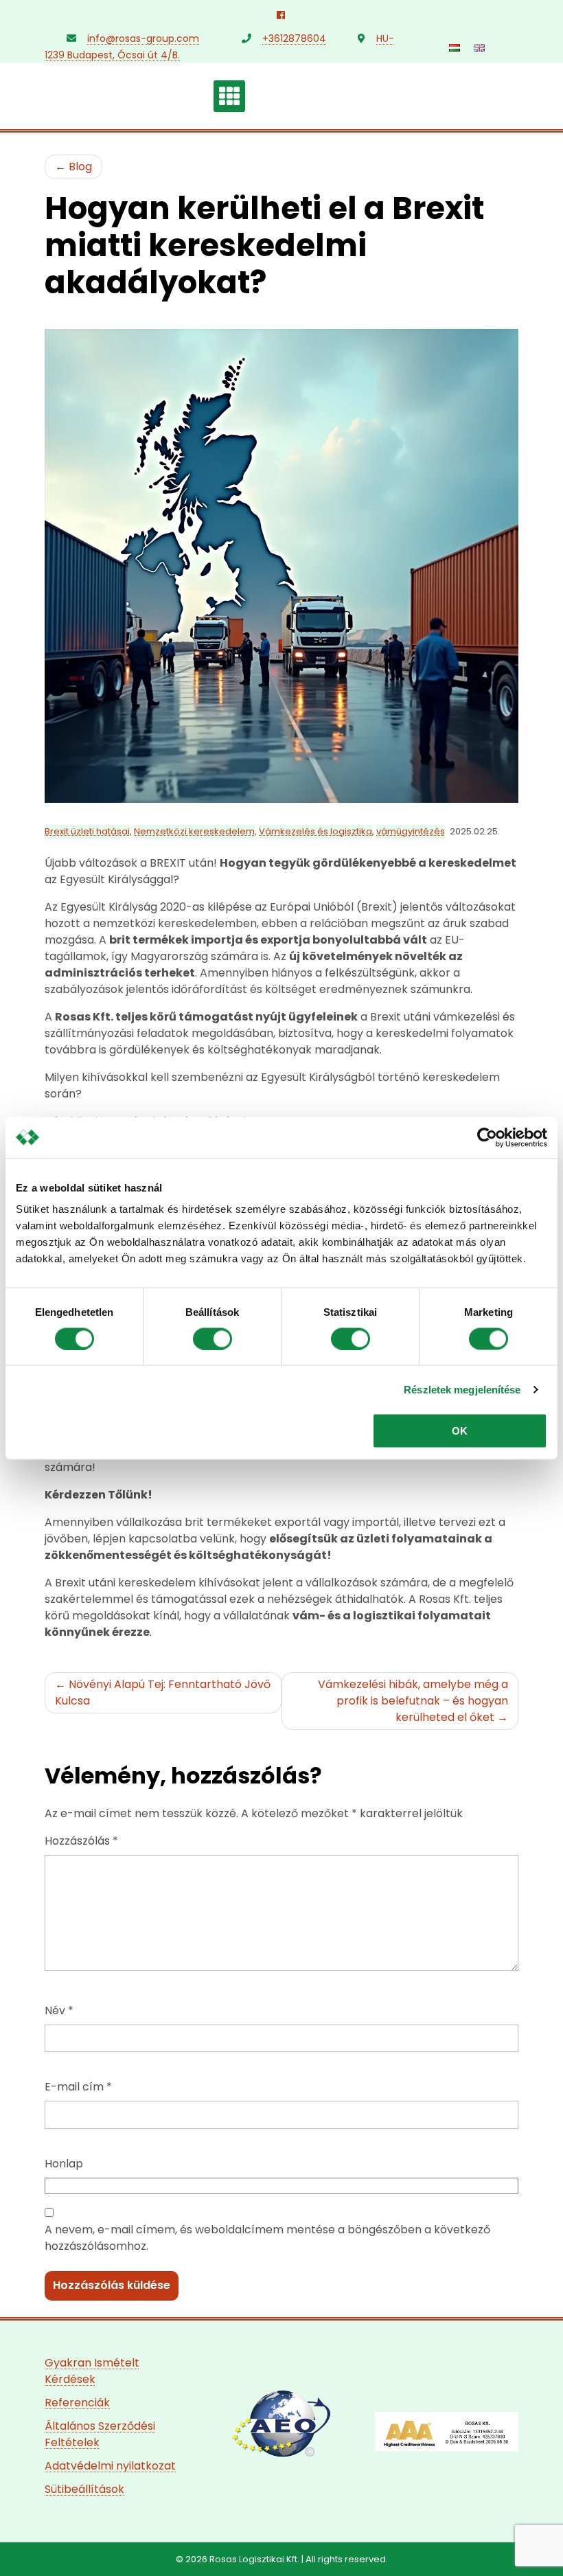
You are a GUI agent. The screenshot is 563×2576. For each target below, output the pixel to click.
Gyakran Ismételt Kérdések (92, 2371)
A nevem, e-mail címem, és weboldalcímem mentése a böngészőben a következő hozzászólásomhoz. (267, 2238)
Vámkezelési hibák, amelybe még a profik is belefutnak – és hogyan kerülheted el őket (413, 1701)
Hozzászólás (81, 1841)
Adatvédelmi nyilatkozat (110, 2466)
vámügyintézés (411, 831)
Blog (79, 167)
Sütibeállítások (84, 2489)
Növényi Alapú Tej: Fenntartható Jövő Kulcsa (163, 1692)
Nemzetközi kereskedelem (194, 831)
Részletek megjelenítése (462, 1389)
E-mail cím (78, 2087)
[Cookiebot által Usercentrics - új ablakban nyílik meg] (487, 1137)
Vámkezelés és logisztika (315, 831)
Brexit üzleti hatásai (87, 831)
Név (59, 2010)
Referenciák (77, 2403)
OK (460, 1431)
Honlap (64, 2164)
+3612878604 (294, 38)
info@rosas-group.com (143, 38)
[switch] (212, 1338)
